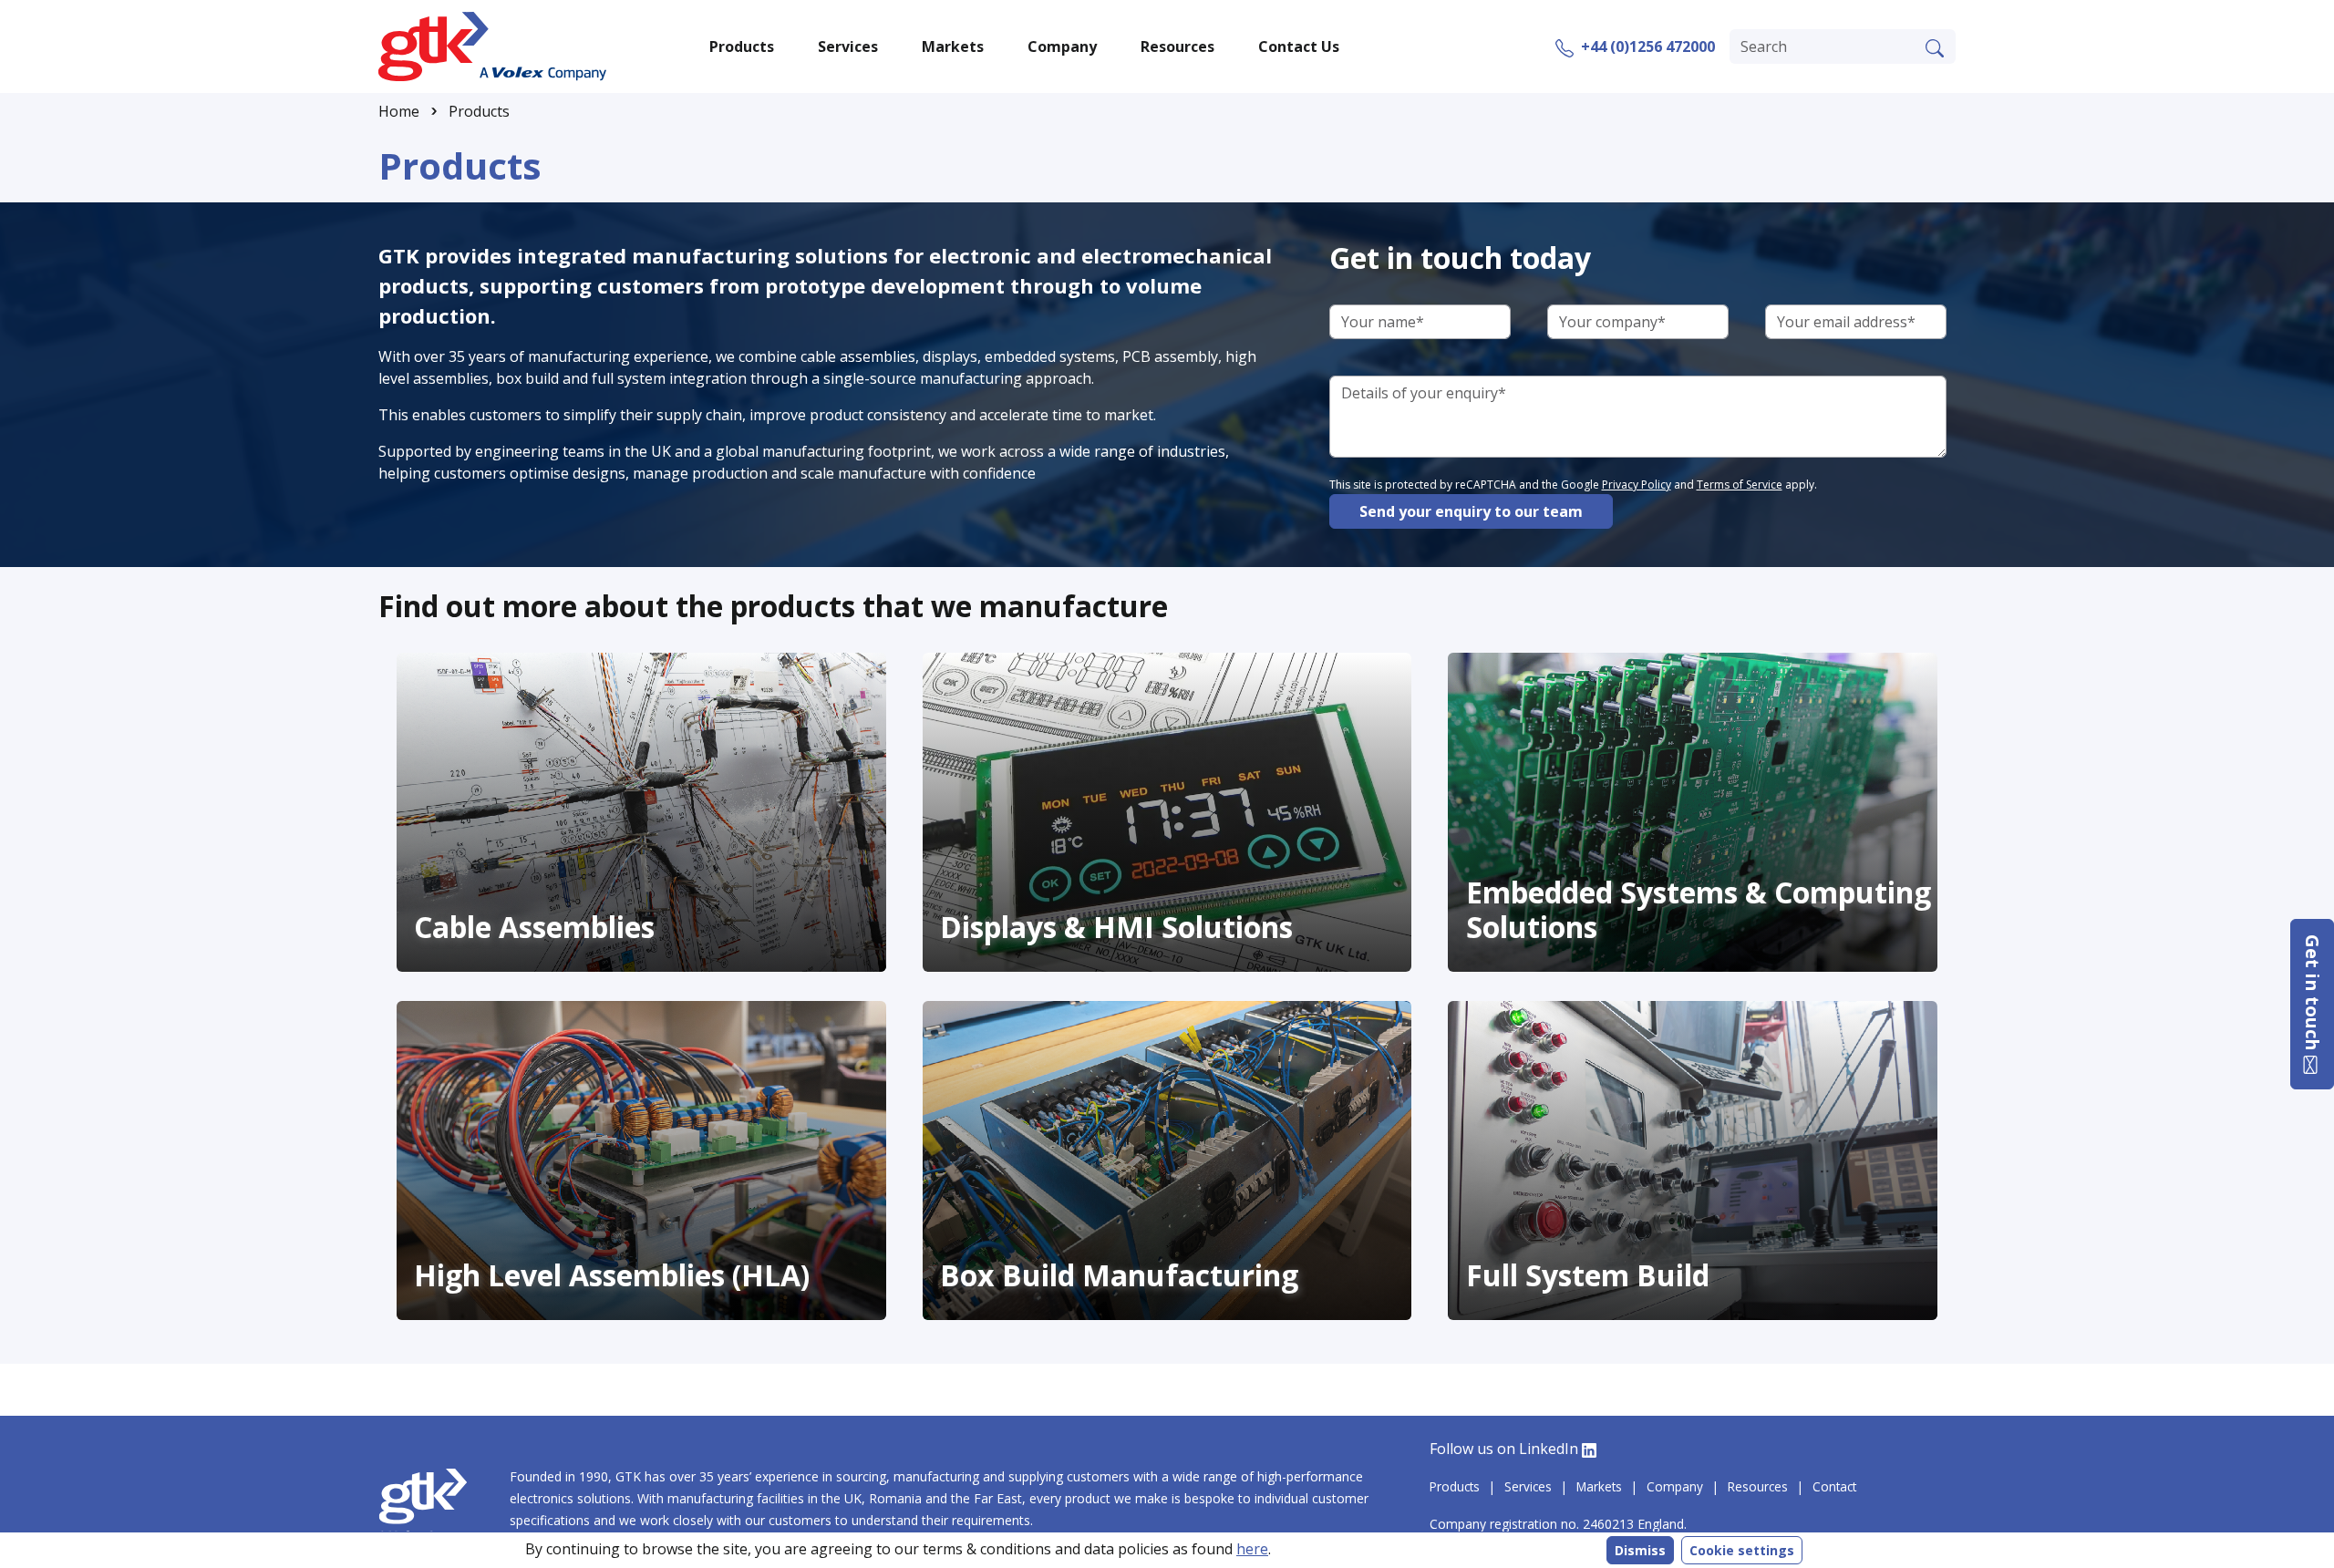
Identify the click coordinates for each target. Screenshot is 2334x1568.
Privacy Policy (1637, 485)
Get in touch (2313, 995)
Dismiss (1640, 1550)
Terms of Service (1740, 485)
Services (1528, 1486)
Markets (1599, 1486)
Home (399, 111)
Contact (1834, 1486)
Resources (1758, 1486)
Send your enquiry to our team (1471, 511)
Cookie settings (1742, 1550)
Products (479, 111)
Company (1675, 1486)
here (1252, 1549)
